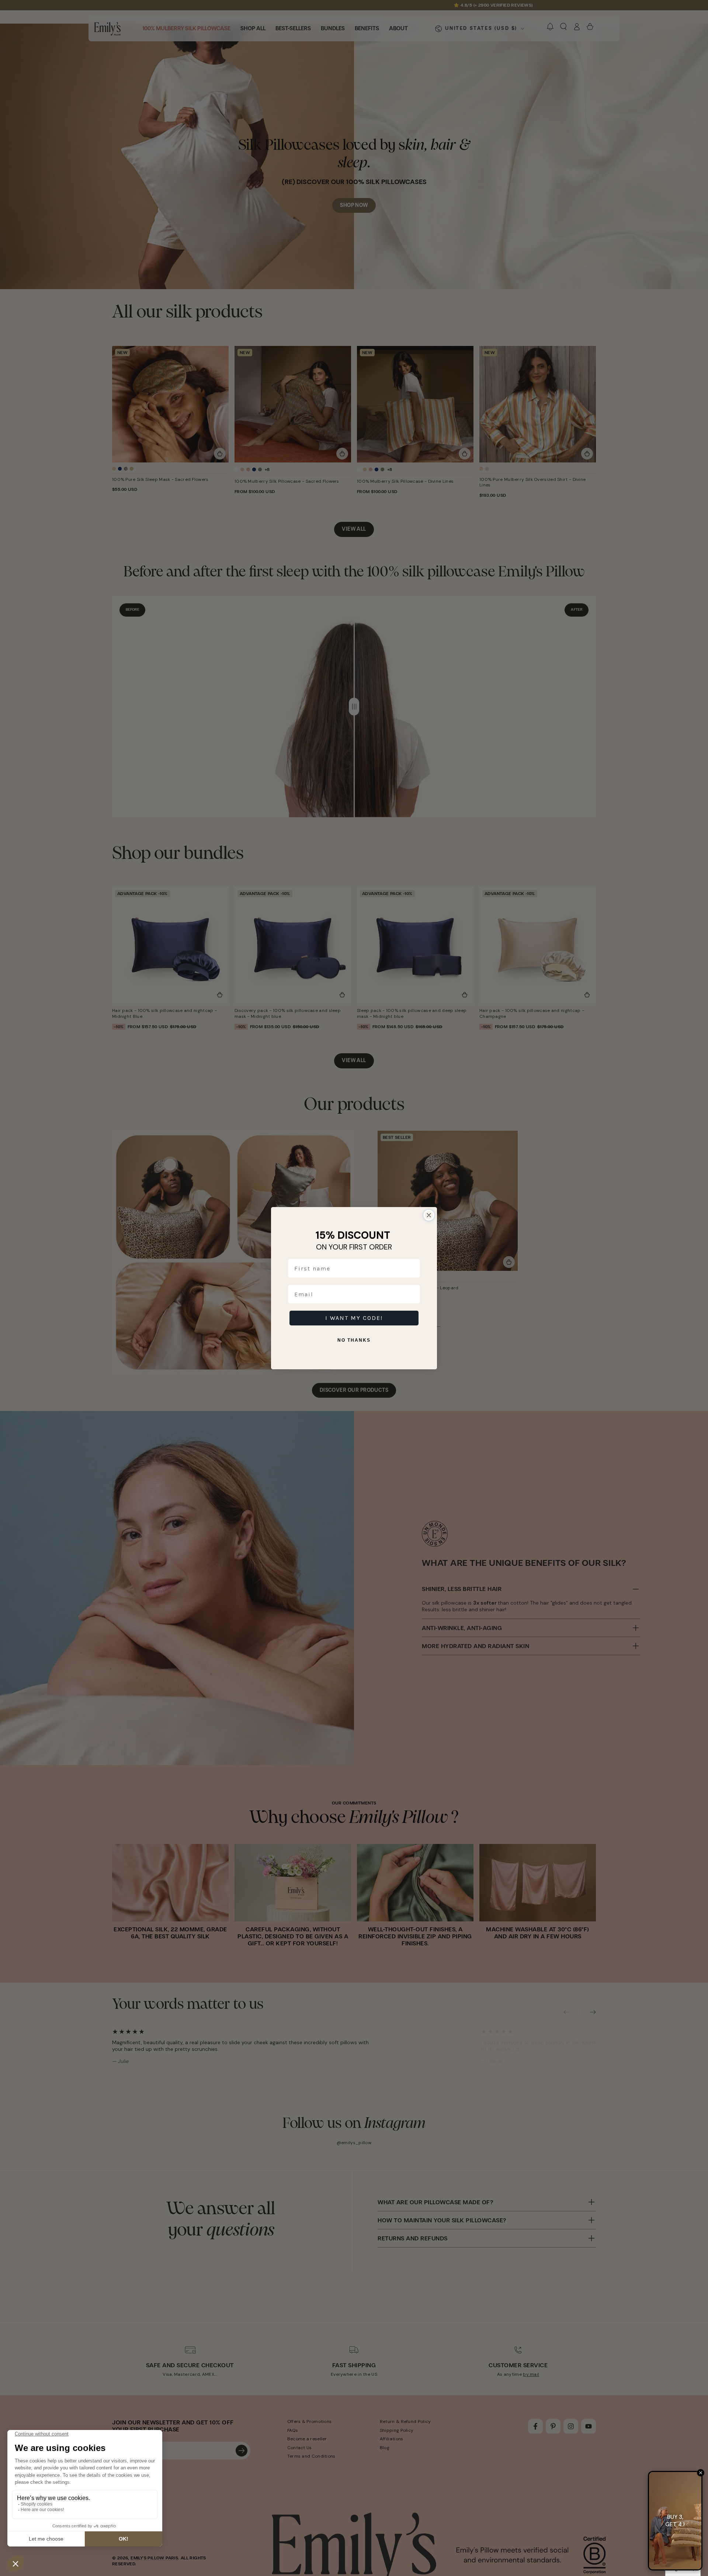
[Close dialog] (429, 1215)
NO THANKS (354, 1340)
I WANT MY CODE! (354, 1318)
